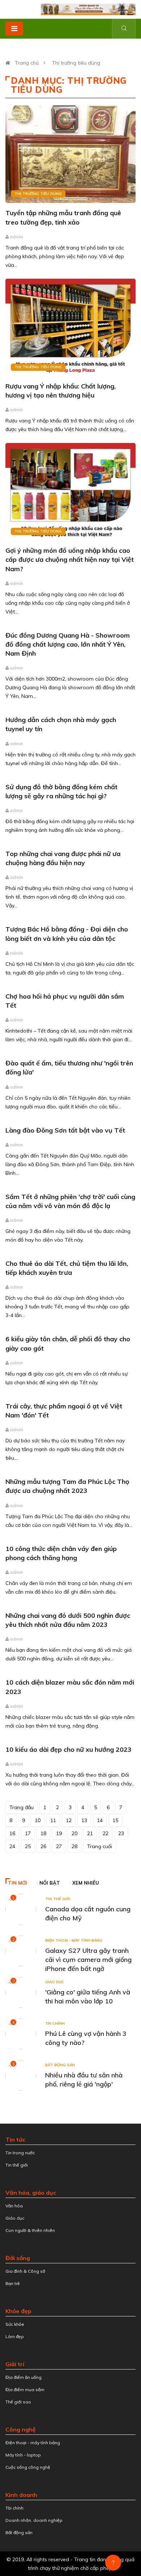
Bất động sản (60, 2065)
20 (74, 1833)
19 (59, 1833)
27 (59, 1846)
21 (90, 1833)
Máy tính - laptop (23, 2455)
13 (84, 1820)
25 (28, 1846)
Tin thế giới (58, 1899)
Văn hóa (14, 2206)
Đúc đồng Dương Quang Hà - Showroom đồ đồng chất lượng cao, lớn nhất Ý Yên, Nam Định (68, 644)
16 (12, 1833)
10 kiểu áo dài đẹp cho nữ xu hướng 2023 (69, 1749)
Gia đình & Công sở (25, 2271)
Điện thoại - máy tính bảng (74, 1940)
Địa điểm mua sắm (25, 2390)
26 (43, 1846)
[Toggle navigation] (14, 29)
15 (115, 1820)
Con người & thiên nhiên (30, 2230)
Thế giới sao (18, 2402)
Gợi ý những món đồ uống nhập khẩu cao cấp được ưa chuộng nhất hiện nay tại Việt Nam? (70, 559)
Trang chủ (27, 63)
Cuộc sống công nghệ (28, 2467)
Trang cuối (100, 1846)
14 (100, 1820)
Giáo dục (55, 1982)
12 (69, 1820)
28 (74, 1846)
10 (38, 1820)
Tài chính (55, 2023)
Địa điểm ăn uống (23, 2377)
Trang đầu (22, 1807)
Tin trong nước (20, 2153)
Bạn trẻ (13, 2283)
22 (106, 1833)
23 (121, 1833)
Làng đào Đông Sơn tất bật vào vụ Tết (65, 1130)
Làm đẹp (15, 2336)
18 (43, 1833)
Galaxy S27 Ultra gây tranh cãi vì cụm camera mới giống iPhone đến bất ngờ (88, 1960)
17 (28, 1833)
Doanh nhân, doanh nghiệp (34, 2520)
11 (53, 1820)
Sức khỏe (15, 2324)
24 (12, 1846)
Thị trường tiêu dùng (76, 63)
